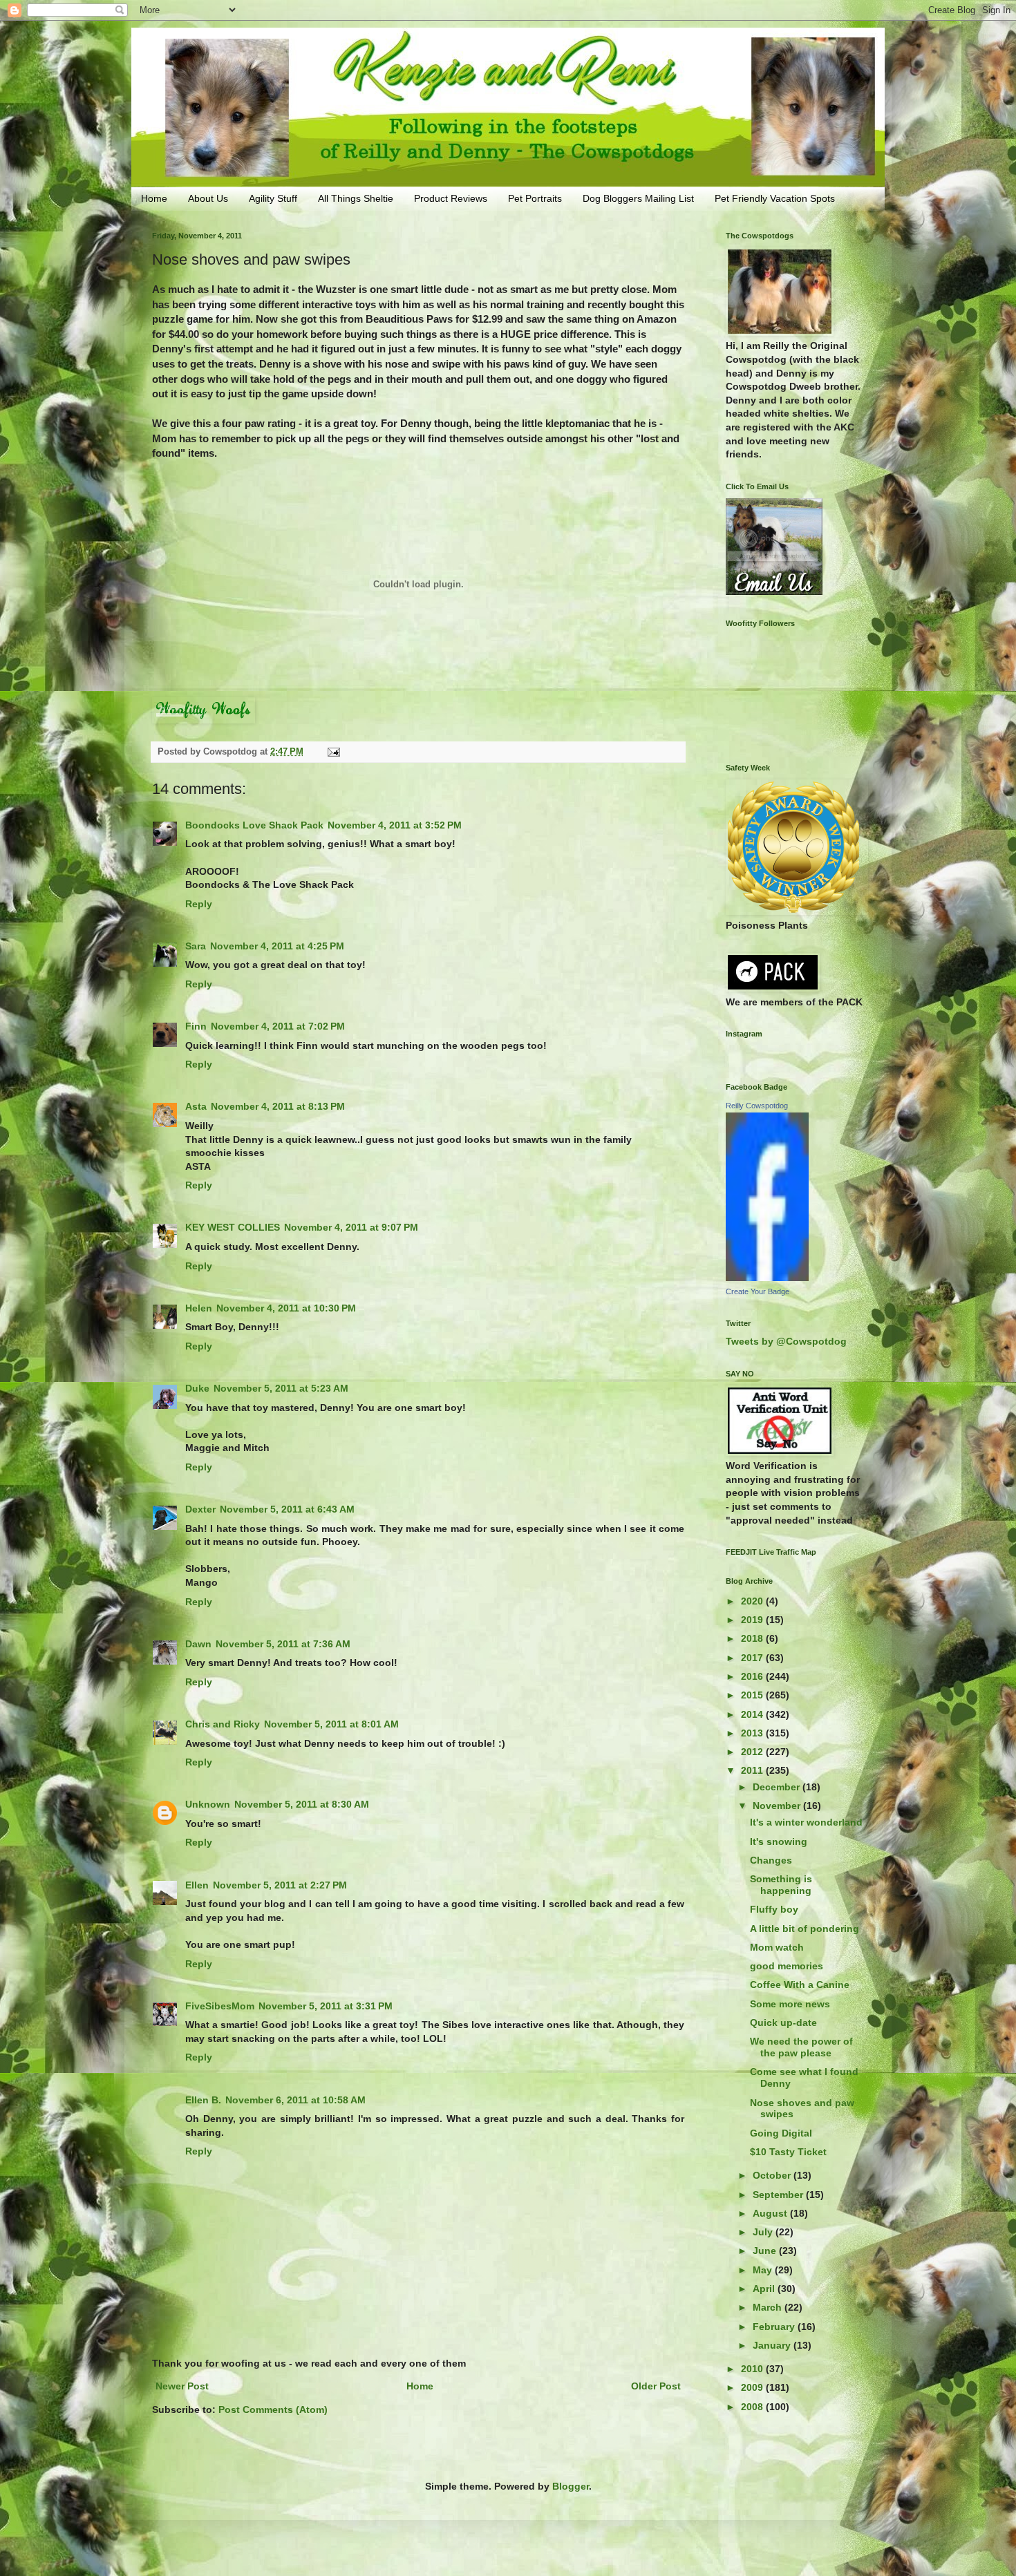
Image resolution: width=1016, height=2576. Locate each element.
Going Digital (781, 2133)
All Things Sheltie (356, 198)
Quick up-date (783, 2023)
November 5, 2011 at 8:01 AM (331, 1724)
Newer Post (182, 2386)
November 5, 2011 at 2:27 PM (280, 1885)
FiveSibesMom (220, 2006)
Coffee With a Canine (800, 1985)
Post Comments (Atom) (273, 2409)
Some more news (790, 2004)
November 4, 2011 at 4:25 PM (277, 946)
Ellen (197, 1885)
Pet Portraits (535, 198)
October (773, 2175)
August (771, 2213)
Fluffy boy (774, 1909)
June (766, 2251)
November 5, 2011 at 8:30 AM (302, 1804)
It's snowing (779, 1841)
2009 (753, 2387)
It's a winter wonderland (806, 1822)
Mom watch (777, 1947)
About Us (208, 198)
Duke (197, 1388)
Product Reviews (451, 198)
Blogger (571, 2486)
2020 (753, 1601)
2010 (753, 2369)
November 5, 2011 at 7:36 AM (283, 1644)
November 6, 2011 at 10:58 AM (295, 2100)
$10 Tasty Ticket (788, 2152)
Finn (196, 1026)
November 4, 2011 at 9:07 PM (351, 1227)
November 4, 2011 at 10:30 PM (286, 1308)
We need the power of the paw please (801, 2047)
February (775, 2327)
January (773, 2345)
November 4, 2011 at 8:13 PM (278, 1106)
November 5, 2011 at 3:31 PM (326, 2006)
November (778, 1806)
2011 (753, 1770)
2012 (753, 1752)
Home (154, 198)
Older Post (656, 2386)
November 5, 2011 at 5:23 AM (281, 1388)
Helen (199, 1308)
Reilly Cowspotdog (757, 1106)
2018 (753, 1638)
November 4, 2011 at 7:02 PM (278, 1026)
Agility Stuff (273, 198)
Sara (196, 946)
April (765, 2289)
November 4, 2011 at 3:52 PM (395, 825)
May (764, 2270)
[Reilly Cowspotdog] (767, 1278)
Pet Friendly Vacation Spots (775, 198)
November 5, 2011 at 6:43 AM (287, 1509)
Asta (196, 1106)
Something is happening (781, 1885)
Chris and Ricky (223, 1724)
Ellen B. (203, 2100)
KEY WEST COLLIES (233, 1227)
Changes (771, 1860)
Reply (199, 904)
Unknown (208, 1804)
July (764, 2232)
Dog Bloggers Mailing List (638, 198)
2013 (753, 1733)
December (778, 1787)
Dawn (198, 1644)
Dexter (200, 1509)
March (769, 2307)
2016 (753, 1676)
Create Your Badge (758, 1291)
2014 (753, 1714)
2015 (753, 1695)
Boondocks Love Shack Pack (254, 825)
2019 (753, 1620)
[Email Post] (333, 752)
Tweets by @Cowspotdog (786, 1341)
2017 (753, 1658)
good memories (787, 1966)
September (779, 2195)
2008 (753, 2407)
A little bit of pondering (805, 1929)
